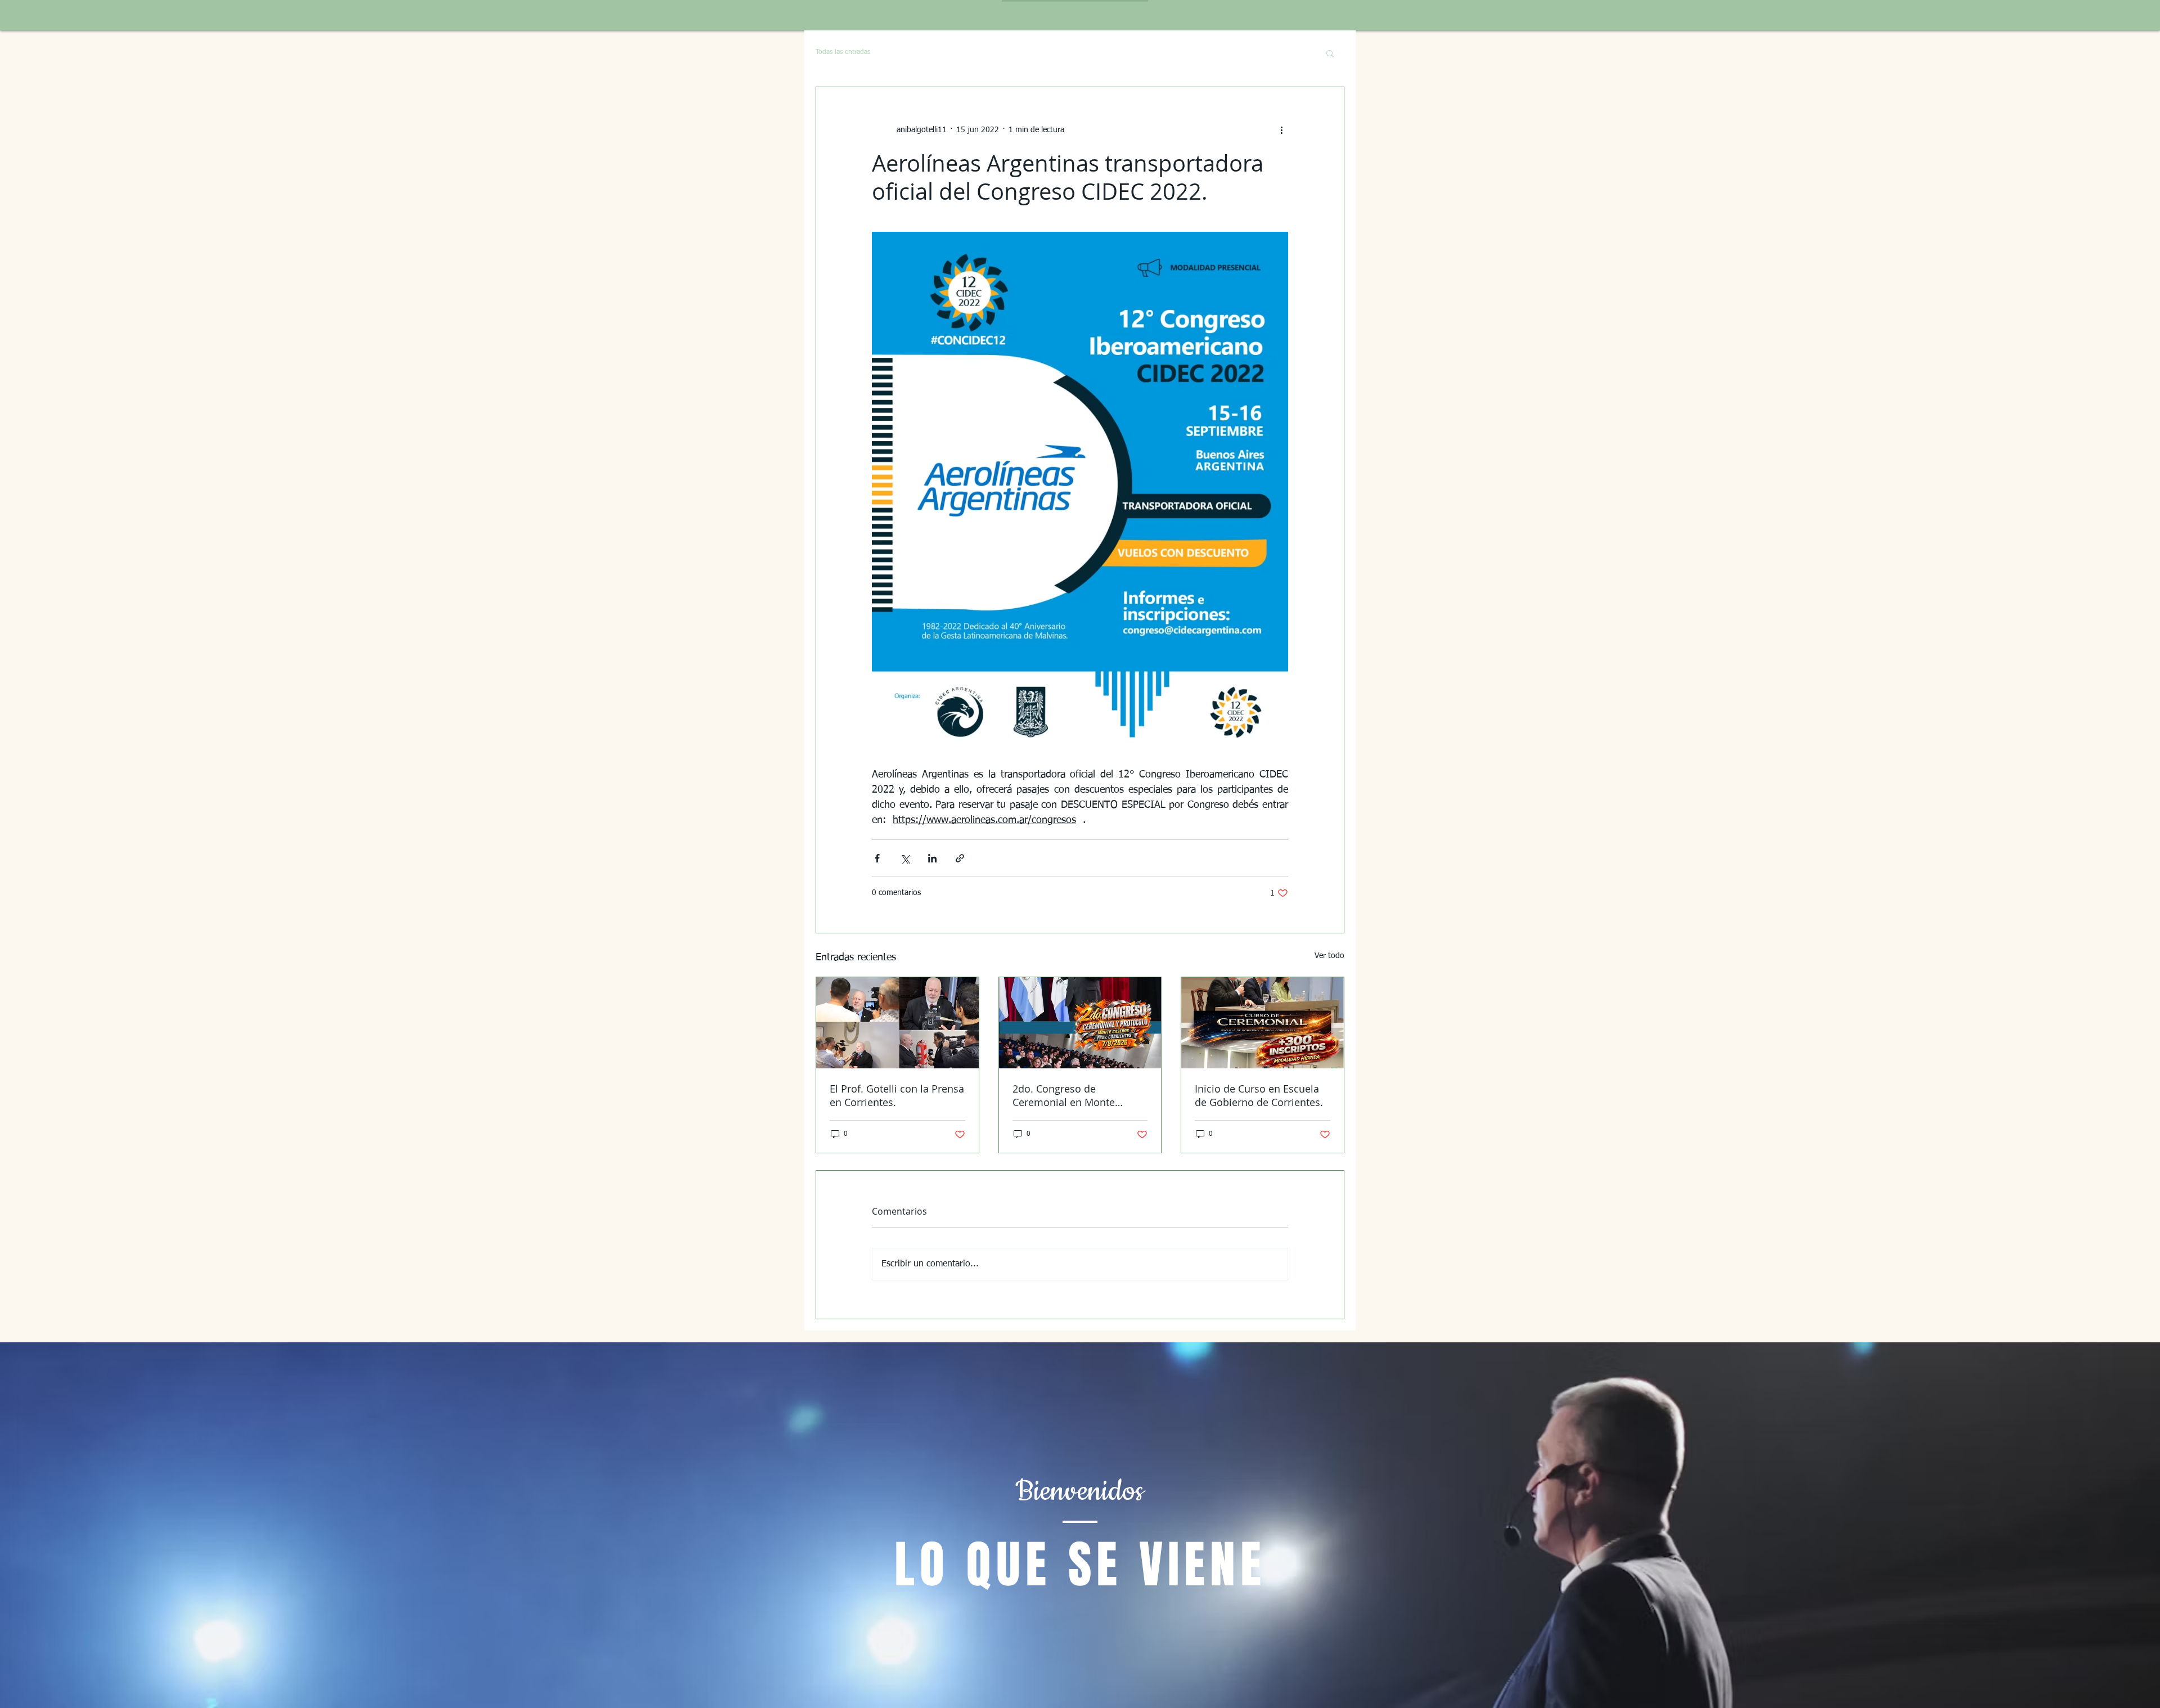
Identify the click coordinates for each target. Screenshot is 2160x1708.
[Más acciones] (1281, 130)
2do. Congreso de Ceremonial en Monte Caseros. (1064, 1095)
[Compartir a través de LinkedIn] (932, 858)
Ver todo (1329, 956)
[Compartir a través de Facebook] (877, 858)
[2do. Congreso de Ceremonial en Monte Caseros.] (1080, 1023)
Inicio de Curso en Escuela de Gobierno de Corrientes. (1259, 1095)
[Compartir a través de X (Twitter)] (905, 858)
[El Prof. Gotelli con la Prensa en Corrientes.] (897, 1023)
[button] (1330, 53)
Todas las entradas (843, 52)
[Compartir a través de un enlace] (960, 858)
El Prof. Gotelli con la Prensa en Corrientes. (897, 1095)
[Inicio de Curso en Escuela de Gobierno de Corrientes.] (1263, 1023)
